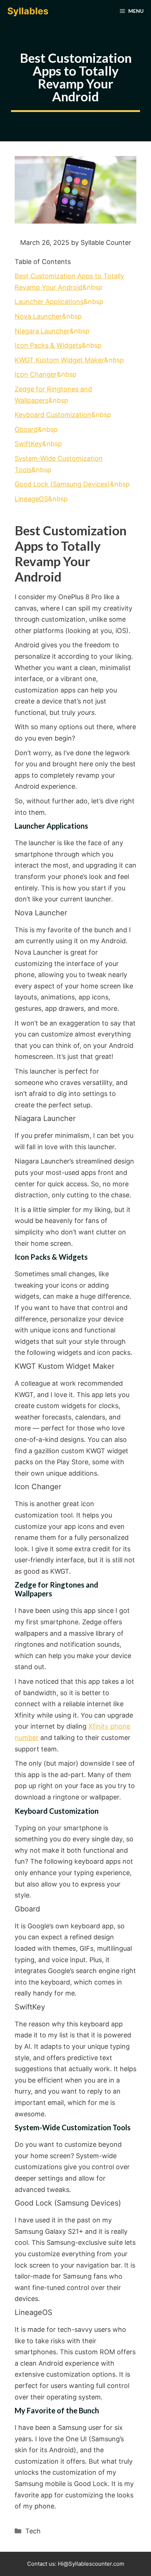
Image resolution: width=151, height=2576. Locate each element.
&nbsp (59, 302)
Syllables (28, 11)
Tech (33, 2531)
